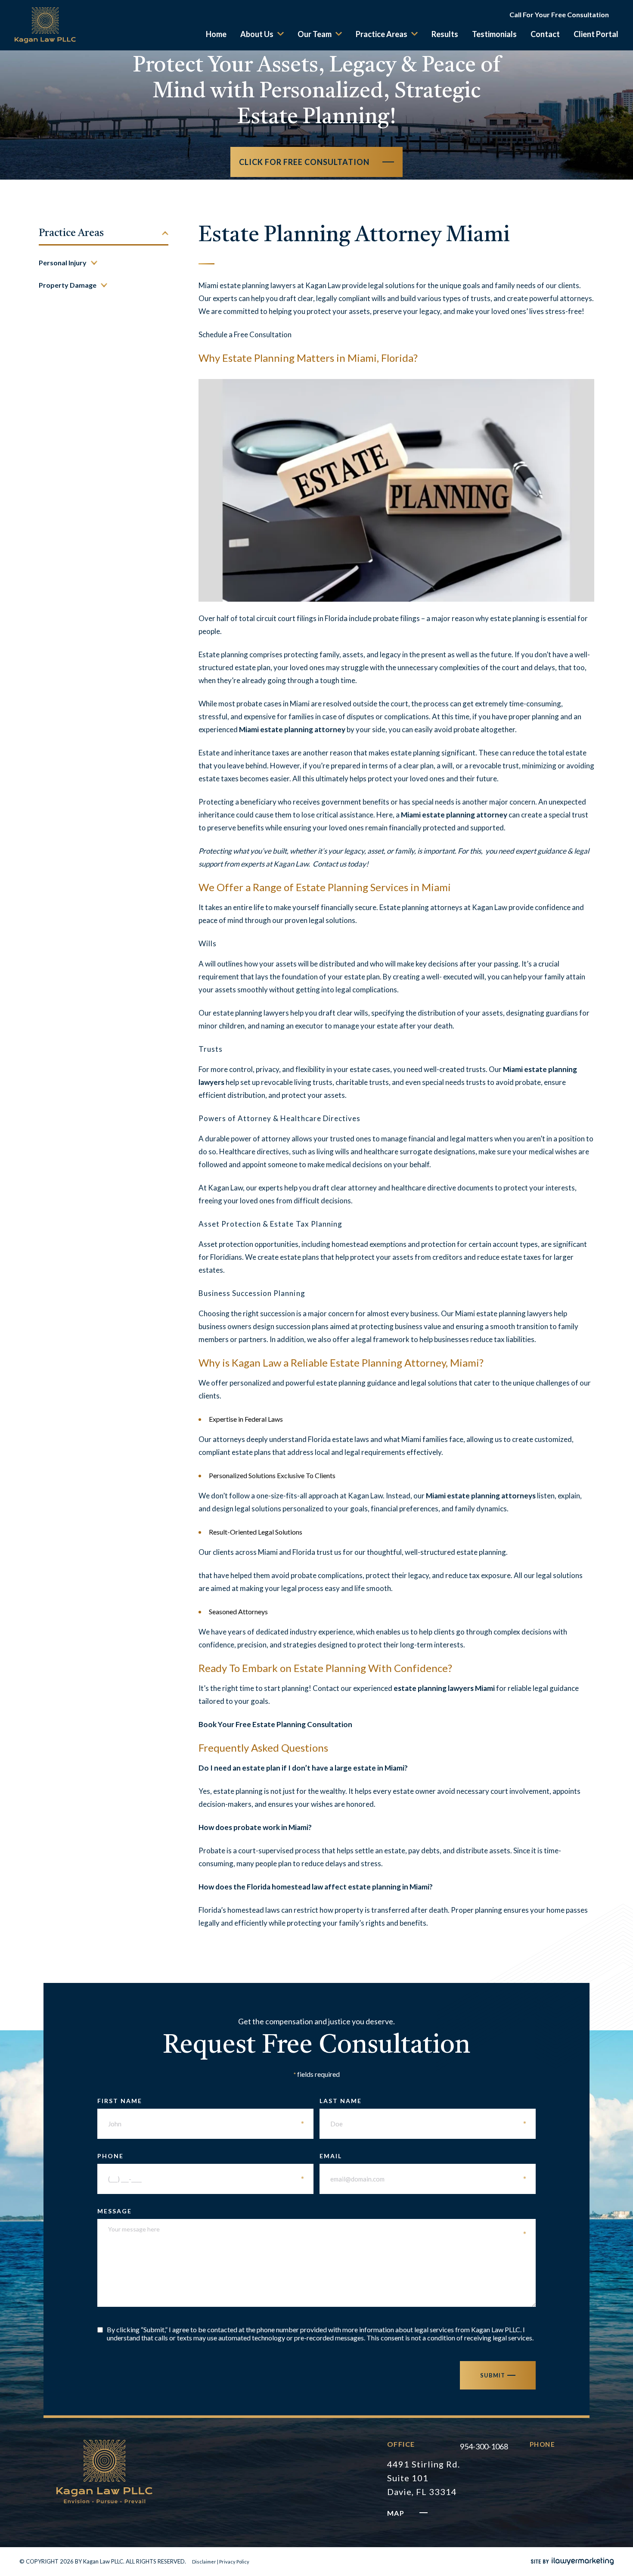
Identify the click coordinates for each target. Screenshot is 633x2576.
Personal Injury (63, 263)
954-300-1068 (484, 2446)
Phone (201, 2156)
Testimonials (494, 34)
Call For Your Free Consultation (559, 14)
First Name (201, 2101)
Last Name (423, 2101)
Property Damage (68, 285)
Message (312, 2211)
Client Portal (596, 34)
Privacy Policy (234, 2562)
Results (445, 34)
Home (216, 34)
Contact (545, 34)
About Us (257, 34)
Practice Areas (382, 34)
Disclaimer (204, 2562)
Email (423, 2156)
